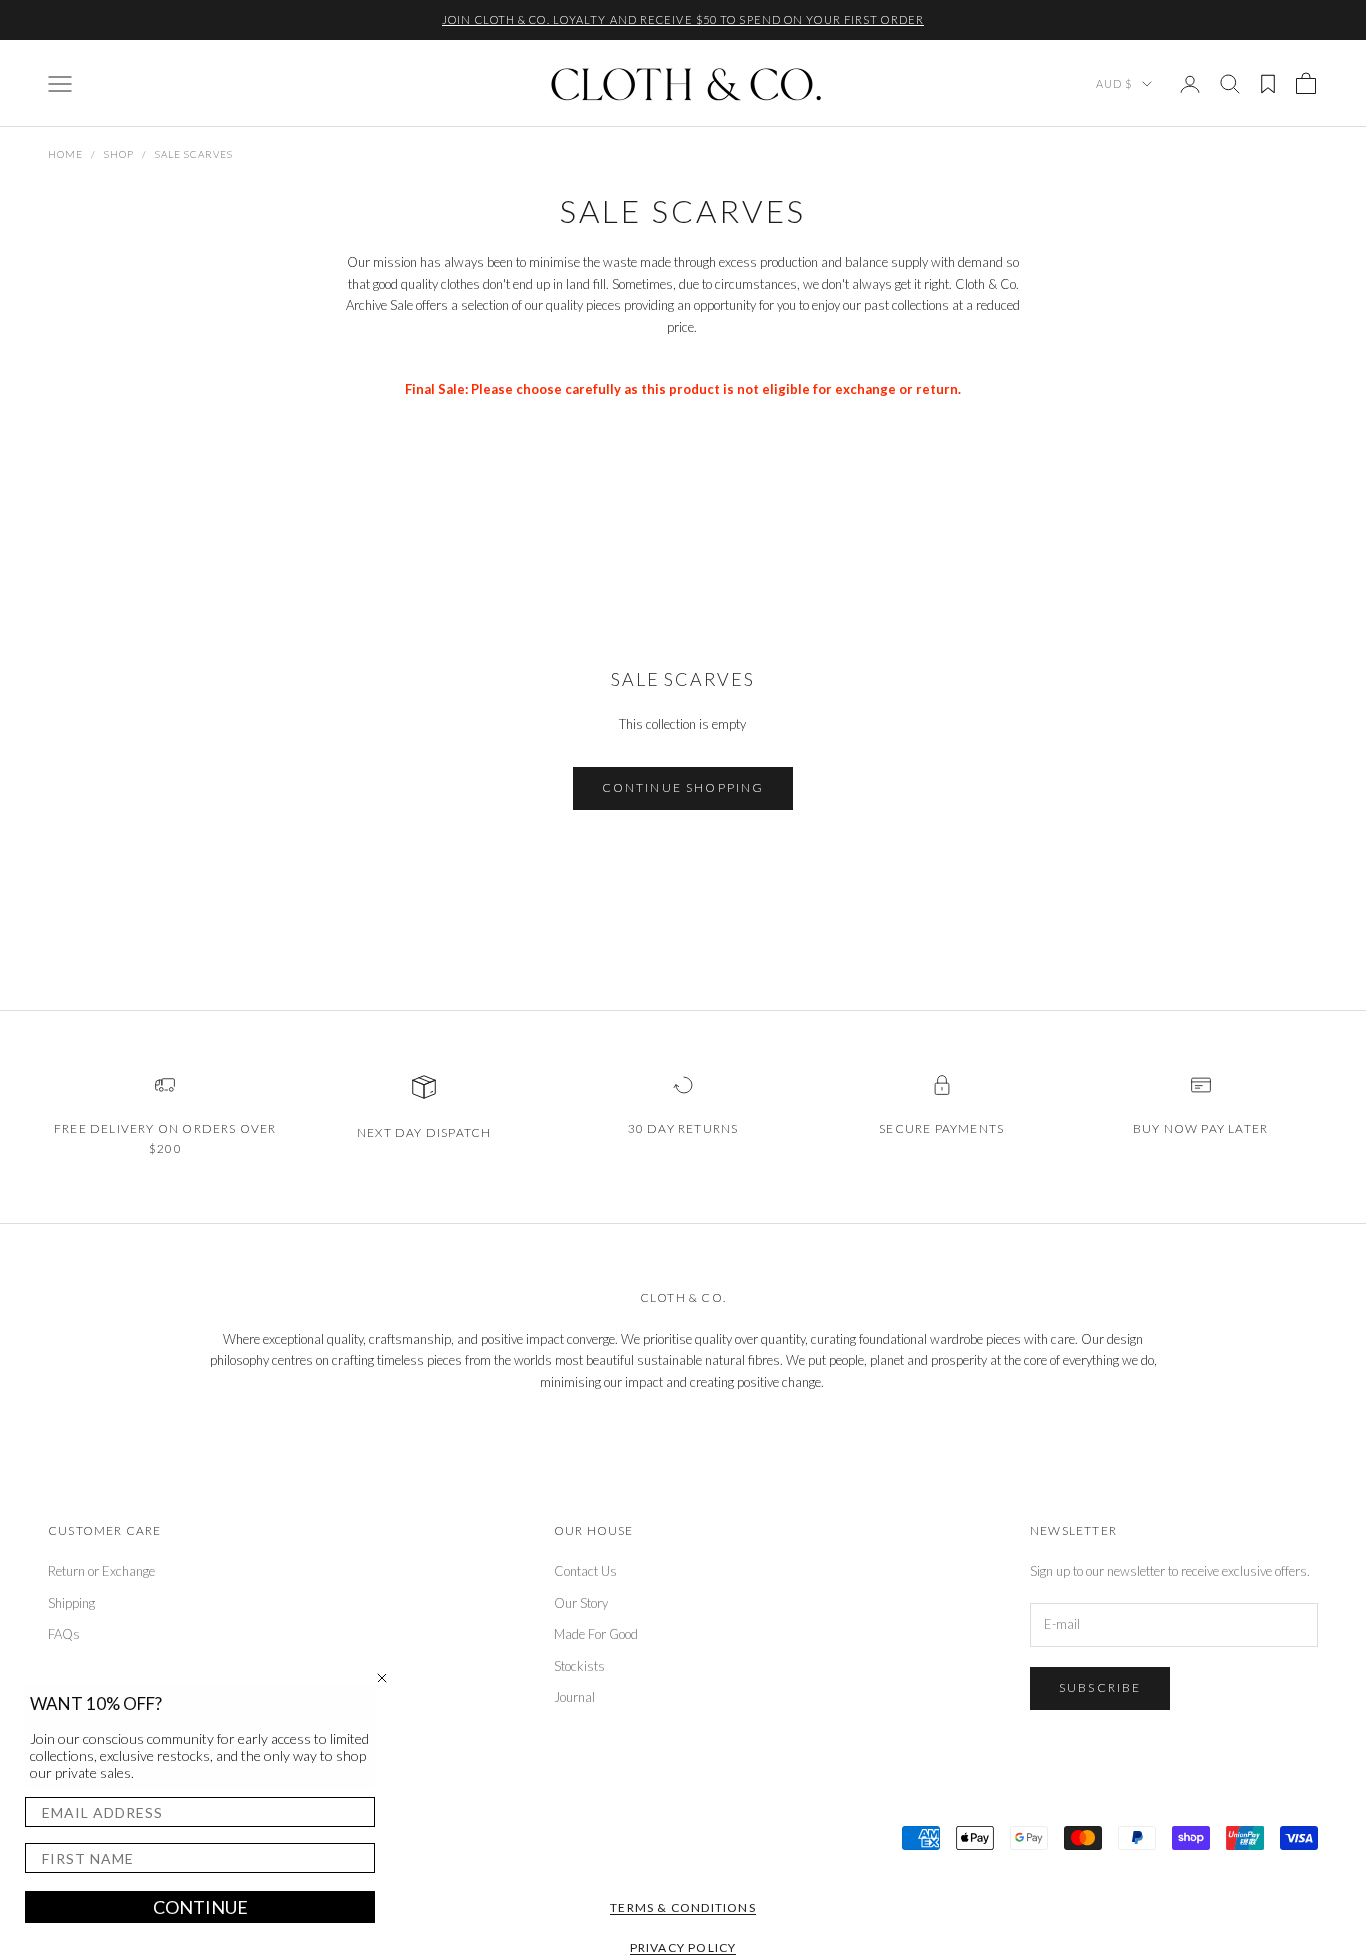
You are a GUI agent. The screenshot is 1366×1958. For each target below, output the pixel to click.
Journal (574, 1697)
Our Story (581, 1603)
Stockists (579, 1666)
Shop (119, 154)
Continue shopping (683, 787)
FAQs (64, 1634)
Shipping (71, 1603)
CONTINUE (200, 1907)
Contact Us (585, 1571)
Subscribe (1100, 1687)
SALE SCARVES (194, 154)
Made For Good (596, 1634)
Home (65, 154)
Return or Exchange (101, 1571)
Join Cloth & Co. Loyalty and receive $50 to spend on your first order (683, 19)
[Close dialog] (382, 1678)
